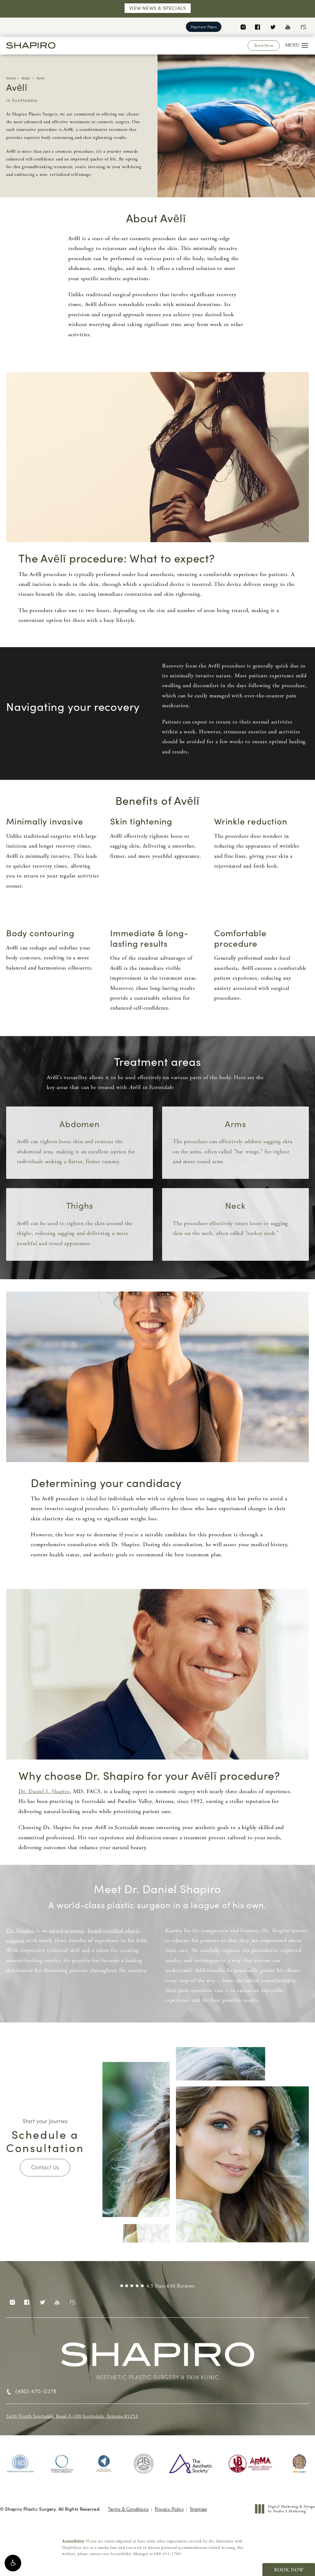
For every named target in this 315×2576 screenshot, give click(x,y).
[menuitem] (243, 27)
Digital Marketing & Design (291, 2509)
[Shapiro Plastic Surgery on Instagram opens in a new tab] (243, 27)
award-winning (66, 1931)
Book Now (264, 45)
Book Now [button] (289, 2570)
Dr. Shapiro (20, 1931)
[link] (157, 2286)
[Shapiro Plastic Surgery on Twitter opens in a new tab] (273, 27)
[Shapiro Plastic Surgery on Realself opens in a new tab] (303, 27)
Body (26, 78)
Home (11, 78)
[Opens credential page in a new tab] (20, 2464)
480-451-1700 (167, 2554)
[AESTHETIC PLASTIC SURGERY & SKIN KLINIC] (157, 2358)
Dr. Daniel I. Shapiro (44, 1791)
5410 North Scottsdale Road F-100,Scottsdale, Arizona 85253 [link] (72, 2416)
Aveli (41, 78)
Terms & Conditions (128, 2509)
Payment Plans (204, 27)
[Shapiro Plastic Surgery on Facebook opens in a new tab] (258, 27)
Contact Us (45, 2167)
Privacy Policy (169, 2509)
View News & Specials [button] (158, 8)
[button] (13, 2563)
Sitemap (198, 2509)
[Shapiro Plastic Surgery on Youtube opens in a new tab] (288, 27)
